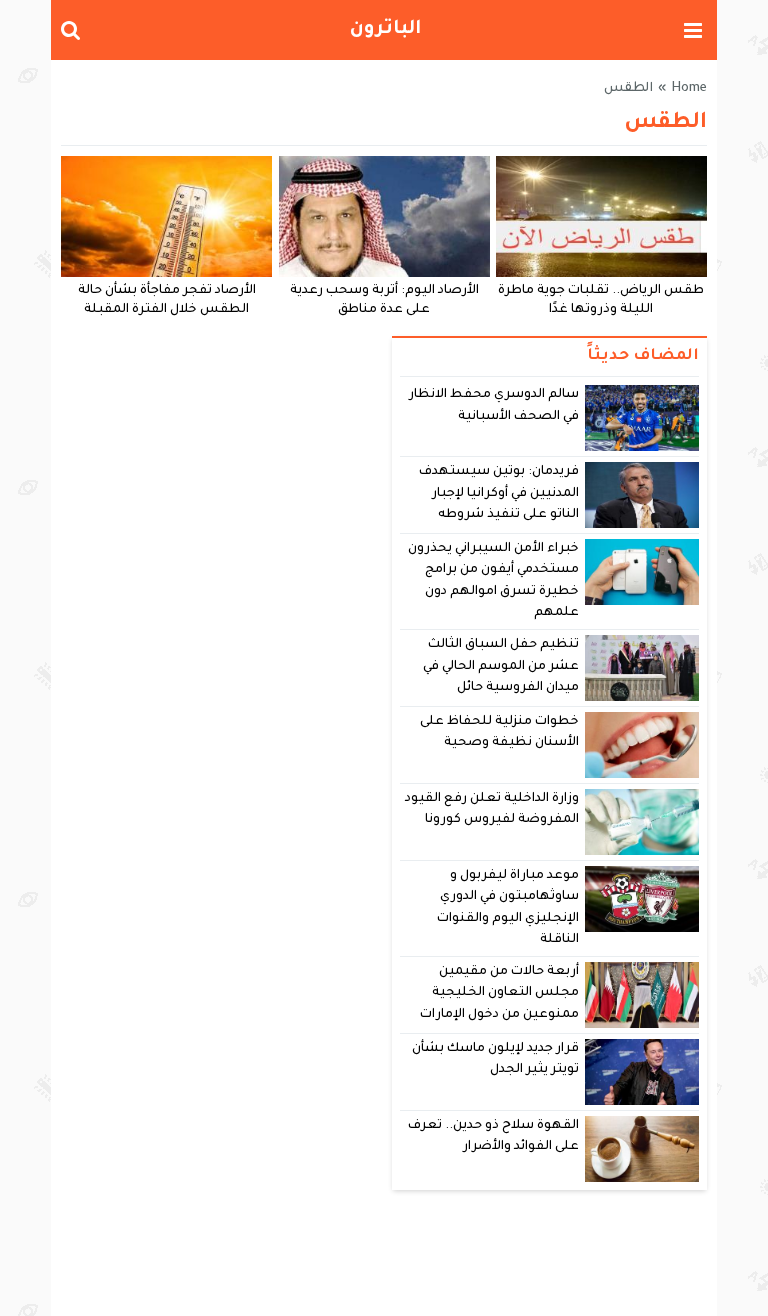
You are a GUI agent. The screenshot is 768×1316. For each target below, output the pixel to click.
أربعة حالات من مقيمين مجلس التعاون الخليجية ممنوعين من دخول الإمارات (499, 993)
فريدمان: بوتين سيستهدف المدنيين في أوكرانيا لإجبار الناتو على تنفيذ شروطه (499, 493)
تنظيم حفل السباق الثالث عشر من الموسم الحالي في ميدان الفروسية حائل (501, 666)
